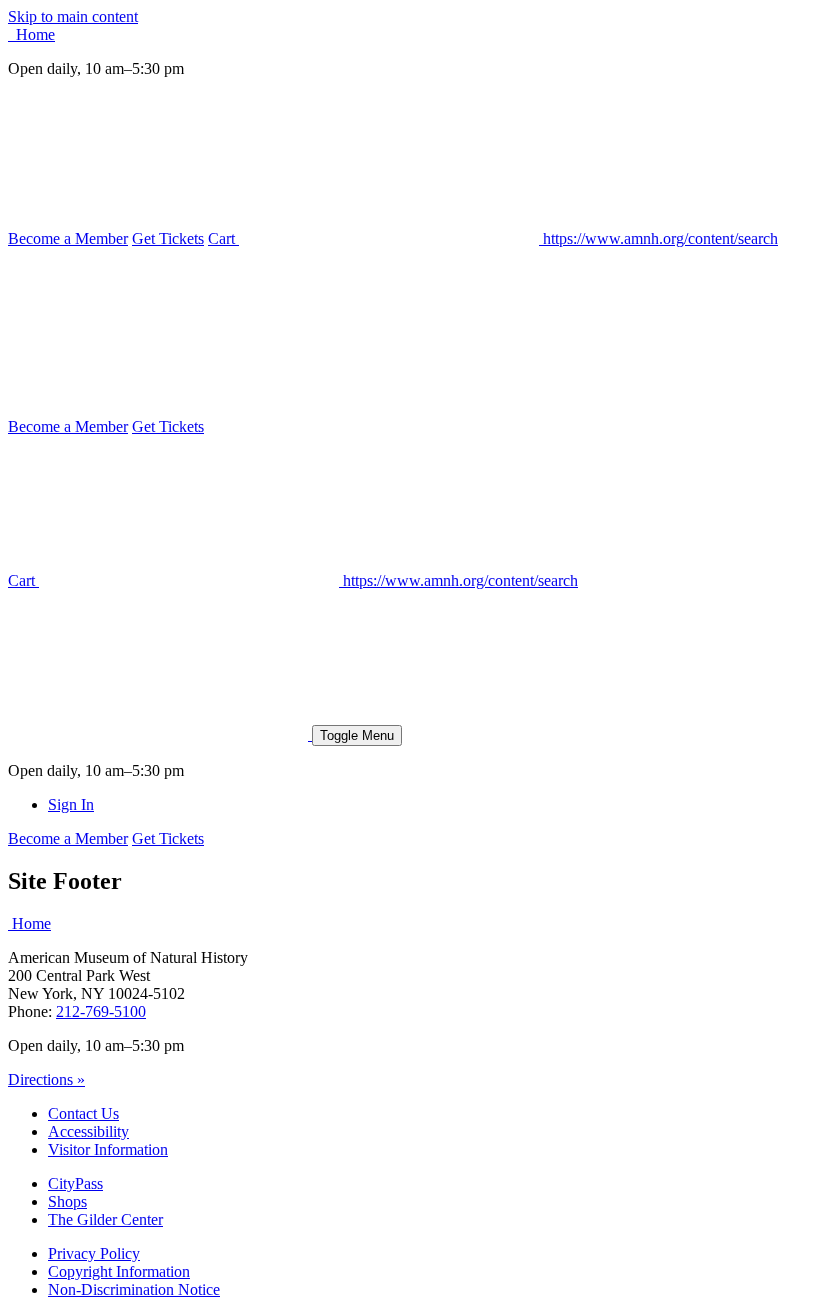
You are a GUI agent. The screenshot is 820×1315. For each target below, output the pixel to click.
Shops (67, 1201)
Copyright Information (119, 1271)
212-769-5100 (101, 1011)
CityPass (75, 1183)
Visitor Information (108, 1149)
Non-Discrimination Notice (134, 1289)
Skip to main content (73, 16)
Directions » (46, 1079)
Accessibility (88, 1131)
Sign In (71, 804)
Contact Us (83, 1113)
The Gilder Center (105, 1219)
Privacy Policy (94, 1253)
